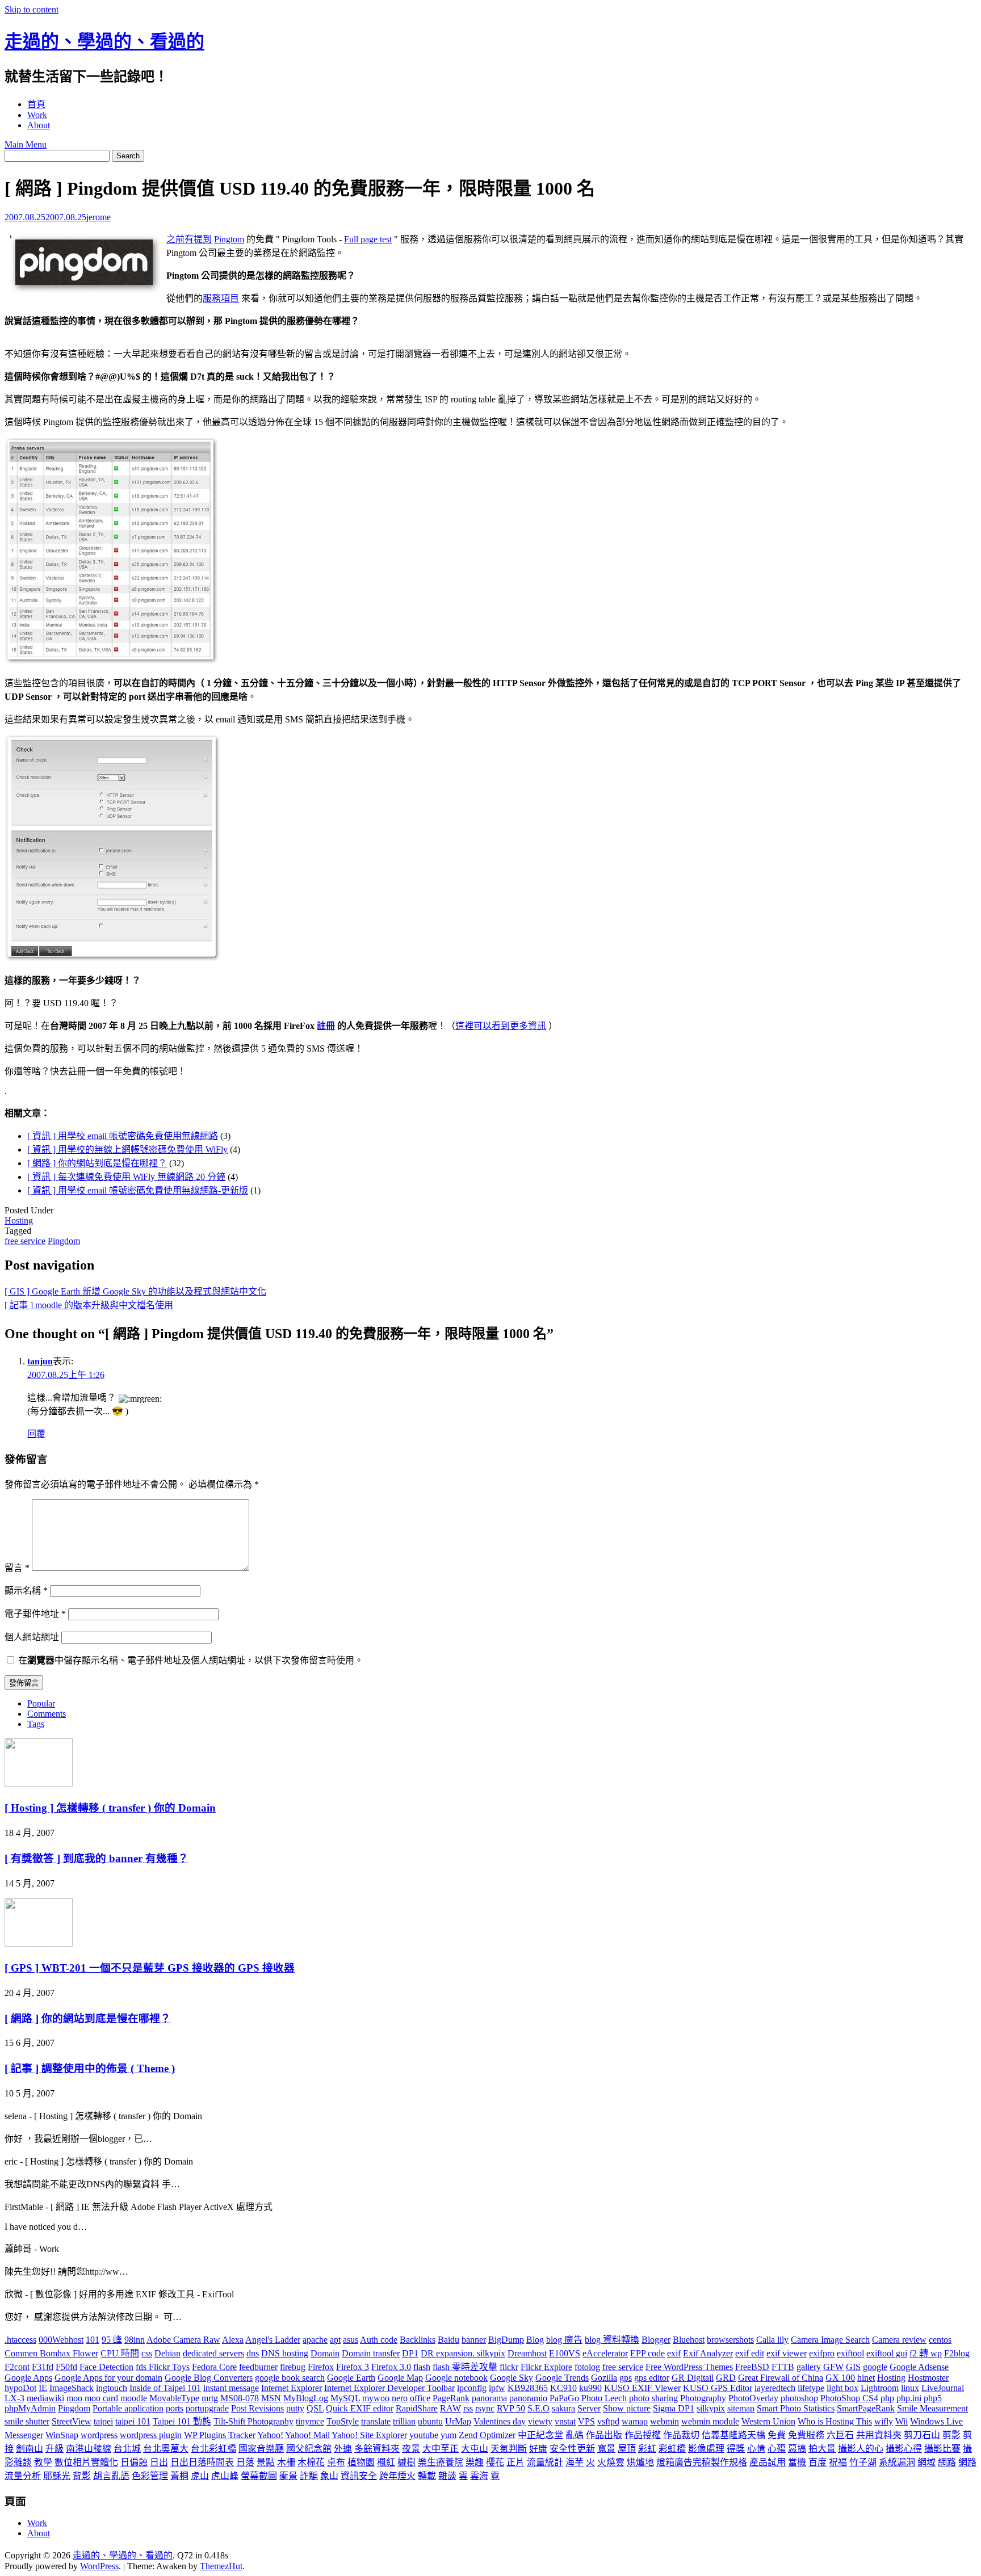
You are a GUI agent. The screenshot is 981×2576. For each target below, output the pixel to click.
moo (74, 2398)
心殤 (777, 2449)
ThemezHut (221, 2566)
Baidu (448, 2340)
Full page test (368, 239)
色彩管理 (150, 2476)
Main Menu (26, 144)
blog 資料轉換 (612, 2340)
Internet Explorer (292, 2388)
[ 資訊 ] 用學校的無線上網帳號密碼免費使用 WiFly (127, 1150)
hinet (866, 2378)
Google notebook (456, 2378)
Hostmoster (928, 2378)
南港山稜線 (89, 2449)
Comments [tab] (47, 1714)
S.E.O (538, 2408)
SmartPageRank (866, 2408)
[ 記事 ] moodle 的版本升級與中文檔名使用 (89, 1305)
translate (376, 2421)
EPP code (647, 2353)
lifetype (811, 2388)
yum (448, 2435)
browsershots (730, 2340)
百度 (817, 2462)
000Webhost (61, 2340)
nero (400, 2398)
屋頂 (627, 2449)
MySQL (345, 2398)
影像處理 (706, 2449)
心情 (756, 2449)
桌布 (336, 2462)
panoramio (528, 2398)
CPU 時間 (120, 2353)
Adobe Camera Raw (183, 2340)
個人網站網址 (32, 1637)
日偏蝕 (134, 2462)
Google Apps (28, 2378)
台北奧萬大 (166, 2449)
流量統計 (545, 2462)
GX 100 (840, 2378)
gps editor (652, 2378)
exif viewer (787, 2353)
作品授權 (643, 2435)
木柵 (286, 2462)
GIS (853, 2367)
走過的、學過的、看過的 (104, 41)
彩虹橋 (672, 2449)
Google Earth (351, 2378)
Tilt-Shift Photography (253, 2421)
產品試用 (768, 2462)
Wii (902, 2421)
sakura (563, 2408)
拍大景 (822, 2449)
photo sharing (653, 2398)
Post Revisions (257, 2408)
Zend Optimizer (487, 2435)
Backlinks (418, 2340)
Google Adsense (919, 2367)
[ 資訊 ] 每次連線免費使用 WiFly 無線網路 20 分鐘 (126, 1177)
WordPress (99, 2566)
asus (351, 2340)
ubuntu (430, 2421)
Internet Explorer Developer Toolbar (389, 2388)
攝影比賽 (942, 2449)
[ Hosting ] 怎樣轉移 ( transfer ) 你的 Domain (110, 1808)
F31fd (43, 2367)
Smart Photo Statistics (796, 2408)
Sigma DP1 (674, 2408)
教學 (43, 2462)
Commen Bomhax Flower (51, 2353)
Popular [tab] (41, 1703)
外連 (343, 2449)
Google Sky (512, 2378)
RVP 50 (511, 2408)
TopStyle (343, 2421)
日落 (245, 2462)
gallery (809, 2367)
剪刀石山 (922, 2435)
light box (842, 2388)
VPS (586, 2421)
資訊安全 (359, 2476)
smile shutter (27, 2421)
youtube (424, 2435)
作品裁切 (681, 2435)
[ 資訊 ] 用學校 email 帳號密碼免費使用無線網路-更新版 (138, 1190)
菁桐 (179, 2476)
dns (253, 2353)
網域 (927, 2462)
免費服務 (806, 2435)
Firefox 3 (353, 2367)
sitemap (741, 2408)
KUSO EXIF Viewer (642, 2388)
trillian (404, 2421)
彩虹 (647, 2449)
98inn (135, 2340)
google (875, 2367)
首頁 (36, 104)
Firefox (321, 2367)
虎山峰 (225, 2476)
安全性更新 (572, 2449)
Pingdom (64, 1241)
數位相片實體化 (86, 2462)
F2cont (17, 2367)
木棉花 (311, 2462)
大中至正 (441, 2449)
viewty (540, 2421)
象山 (329, 2476)
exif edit (750, 2353)
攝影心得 (904, 2449)
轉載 (427, 2476)
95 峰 (112, 2340)
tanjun (40, 1361)
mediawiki (45, 2398)
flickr (509, 2367)
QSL (315, 2408)
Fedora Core (214, 2367)
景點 (266, 2462)
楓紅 (386, 2462)
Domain (325, 2353)
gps (626, 2378)
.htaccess (20, 2340)
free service (25, 1241)
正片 (515, 2462)
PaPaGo (564, 2398)
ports (175, 2408)
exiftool (850, 2353)
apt (335, 2340)
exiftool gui (887, 2353)
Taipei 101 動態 (182, 2421)
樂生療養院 (441, 2462)
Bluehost (689, 2340)
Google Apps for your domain (108, 2378)
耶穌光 (57, 2476)
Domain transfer (371, 2353)
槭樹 (406, 2462)
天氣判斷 (509, 2449)
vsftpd (608, 2421)
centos (940, 2340)
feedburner (258, 2367)
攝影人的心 (861, 2449)
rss (468, 2408)
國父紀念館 (309, 2449)
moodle (134, 2398)
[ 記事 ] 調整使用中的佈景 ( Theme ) (90, 2068)
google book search (290, 2378)
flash (422, 2367)
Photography (703, 2398)
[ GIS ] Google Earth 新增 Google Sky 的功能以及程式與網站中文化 (135, 1291)
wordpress (99, 2435)
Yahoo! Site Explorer (369, 2435)
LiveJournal (943, 2388)
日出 (159, 2462)
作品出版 (604, 2435)
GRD (726, 2378)
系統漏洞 (897, 2462)
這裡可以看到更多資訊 (501, 1026)
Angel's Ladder (273, 2340)
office (420, 2398)
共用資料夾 (879, 2435)
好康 (538, 2449)
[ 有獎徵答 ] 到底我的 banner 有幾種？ (97, 1858)
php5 (933, 2398)
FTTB (783, 2367)
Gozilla (604, 2378)
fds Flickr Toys (163, 2367)
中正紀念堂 (540, 2435)
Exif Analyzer (708, 2353)
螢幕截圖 (259, 2476)
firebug (293, 2367)
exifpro (822, 2353)
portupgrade (207, 2408)
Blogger (656, 2340)
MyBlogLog (306, 2398)
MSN (271, 2398)
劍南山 (30, 2449)
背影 (82, 2476)
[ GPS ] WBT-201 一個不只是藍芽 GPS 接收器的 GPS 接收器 (150, 1968)
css (147, 2353)
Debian (167, 2353)
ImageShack (72, 2388)
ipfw (497, 2388)
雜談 (447, 2476)
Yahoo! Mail (307, 2435)
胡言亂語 (111, 2476)
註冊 (326, 1026)
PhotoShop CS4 (849, 2398)
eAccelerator (605, 2353)
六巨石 (840, 2435)
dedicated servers (213, 2353)
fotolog (587, 2367)
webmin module (710, 2421)
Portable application (128, 2408)
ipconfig (472, 2388)
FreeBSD (752, 2367)
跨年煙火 (397, 2476)
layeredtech (775, 2388)
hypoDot (20, 2388)
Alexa (233, 2340)
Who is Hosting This (835, 2421)
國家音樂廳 (261, 2449)
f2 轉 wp (926, 2353)
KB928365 (528, 2388)
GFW (833, 2367)
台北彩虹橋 (213, 2449)
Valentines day (500, 2421)
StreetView (72, 2421)
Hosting (19, 1220)
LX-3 (14, 2398)
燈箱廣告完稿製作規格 (702, 2462)
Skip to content (32, 9)
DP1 (410, 2353)
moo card (101, 2398)
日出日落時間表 (202, 2462)
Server (589, 2408)
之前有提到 (189, 239)
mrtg (210, 2398)
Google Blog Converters (209, 2378)
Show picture (627, 2408)
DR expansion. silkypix (463, 2353)
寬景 (606, 2449)
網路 (947, 2462)
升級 (54, 2449)
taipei (103, 2421)
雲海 (479, 2476)
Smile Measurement (932, 2408)
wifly (884, 2421)
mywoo (376, 2398)
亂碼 (575, 2435)
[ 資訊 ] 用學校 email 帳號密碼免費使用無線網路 (123, 1136)
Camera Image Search (830, 2340)
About (39, 125)
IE (43, 2388)
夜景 (411, 2449)
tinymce (310, 2421)
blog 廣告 (564, 2340)
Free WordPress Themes (689, 2367)
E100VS (565, 2353)
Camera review (899, 2340)
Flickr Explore (546, 2367)
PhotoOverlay (753, 2398)
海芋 (575, 2462)
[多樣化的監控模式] (112, 958)
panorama (489, 2398)
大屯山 (475, 2449)
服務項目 (221, 298)
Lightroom (880, 2388)
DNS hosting (285, 2353)
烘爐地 (640, 2462)
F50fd (66, 2367)
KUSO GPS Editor (718, 2388)
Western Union (768, 2421)
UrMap (458, 2421)
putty (295, 2408)
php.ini (909, 2398)
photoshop (799, 2398)
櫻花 (495, 2462)
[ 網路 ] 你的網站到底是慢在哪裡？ (97, 1163)
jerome (98, 217)
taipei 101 (133, 2421)
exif (674, 2353)
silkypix (711, 2408)
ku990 (590, 2388)
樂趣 (475, 2462)
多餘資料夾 (377, 2449)
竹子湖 (863, 2462)
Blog (535, 2340)
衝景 (288, 2476)
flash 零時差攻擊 (465, 2367)
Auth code (379, 2340)
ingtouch (112, 2388)
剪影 (951, 2435)
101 (93, 2340)
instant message (231, 2388)
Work (37, 115)
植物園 (361, 2462)
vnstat (565, 2421)
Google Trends (562, 2378)
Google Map (400, 2378)
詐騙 (309, 2476)
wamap (635, 2421)
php (887, 2398)
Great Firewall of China (781, 2378)
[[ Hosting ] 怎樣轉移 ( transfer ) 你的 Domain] (39, 1783)
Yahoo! (270, 2435)
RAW (450, 2408)
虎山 (200, 2476)
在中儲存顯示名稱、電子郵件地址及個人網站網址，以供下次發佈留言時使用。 (191, 1660)
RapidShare (417, 2408)
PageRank (451, 2398)
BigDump (506, 2340)
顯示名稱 (26, 1590)
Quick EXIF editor (360, 2408)
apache (315, 2340)
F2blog (957, 2353)
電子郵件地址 (35, 1614)
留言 (17, 1568)
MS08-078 (240, 2398)
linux (910, 2388)
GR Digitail (693, 2378)
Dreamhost (527, 2353)
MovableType (174, 2398)
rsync (485, 2408)
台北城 (127, 2449)
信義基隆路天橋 (733, 2435)
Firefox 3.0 (391, 2367)
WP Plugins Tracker (220, 2435)
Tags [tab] (36, 1724)
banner (474, 2340)
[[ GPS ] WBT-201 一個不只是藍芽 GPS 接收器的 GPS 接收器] (39, 1943)
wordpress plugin (151, 2435)
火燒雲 (611, 2462)
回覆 (36, 1434)
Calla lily (772, 2340)
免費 (777, 2435)
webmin (665, 2421)
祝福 (838, 2462)
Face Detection (106, 2367)
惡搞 (797, 2449)
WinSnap (62, 2435)
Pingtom (229, 239)
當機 (797, 2462)
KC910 (563, 2388)
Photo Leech (604, 2398)
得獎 (736, 2449)
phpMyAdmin (30, 2408)
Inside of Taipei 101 (165, 2388)
